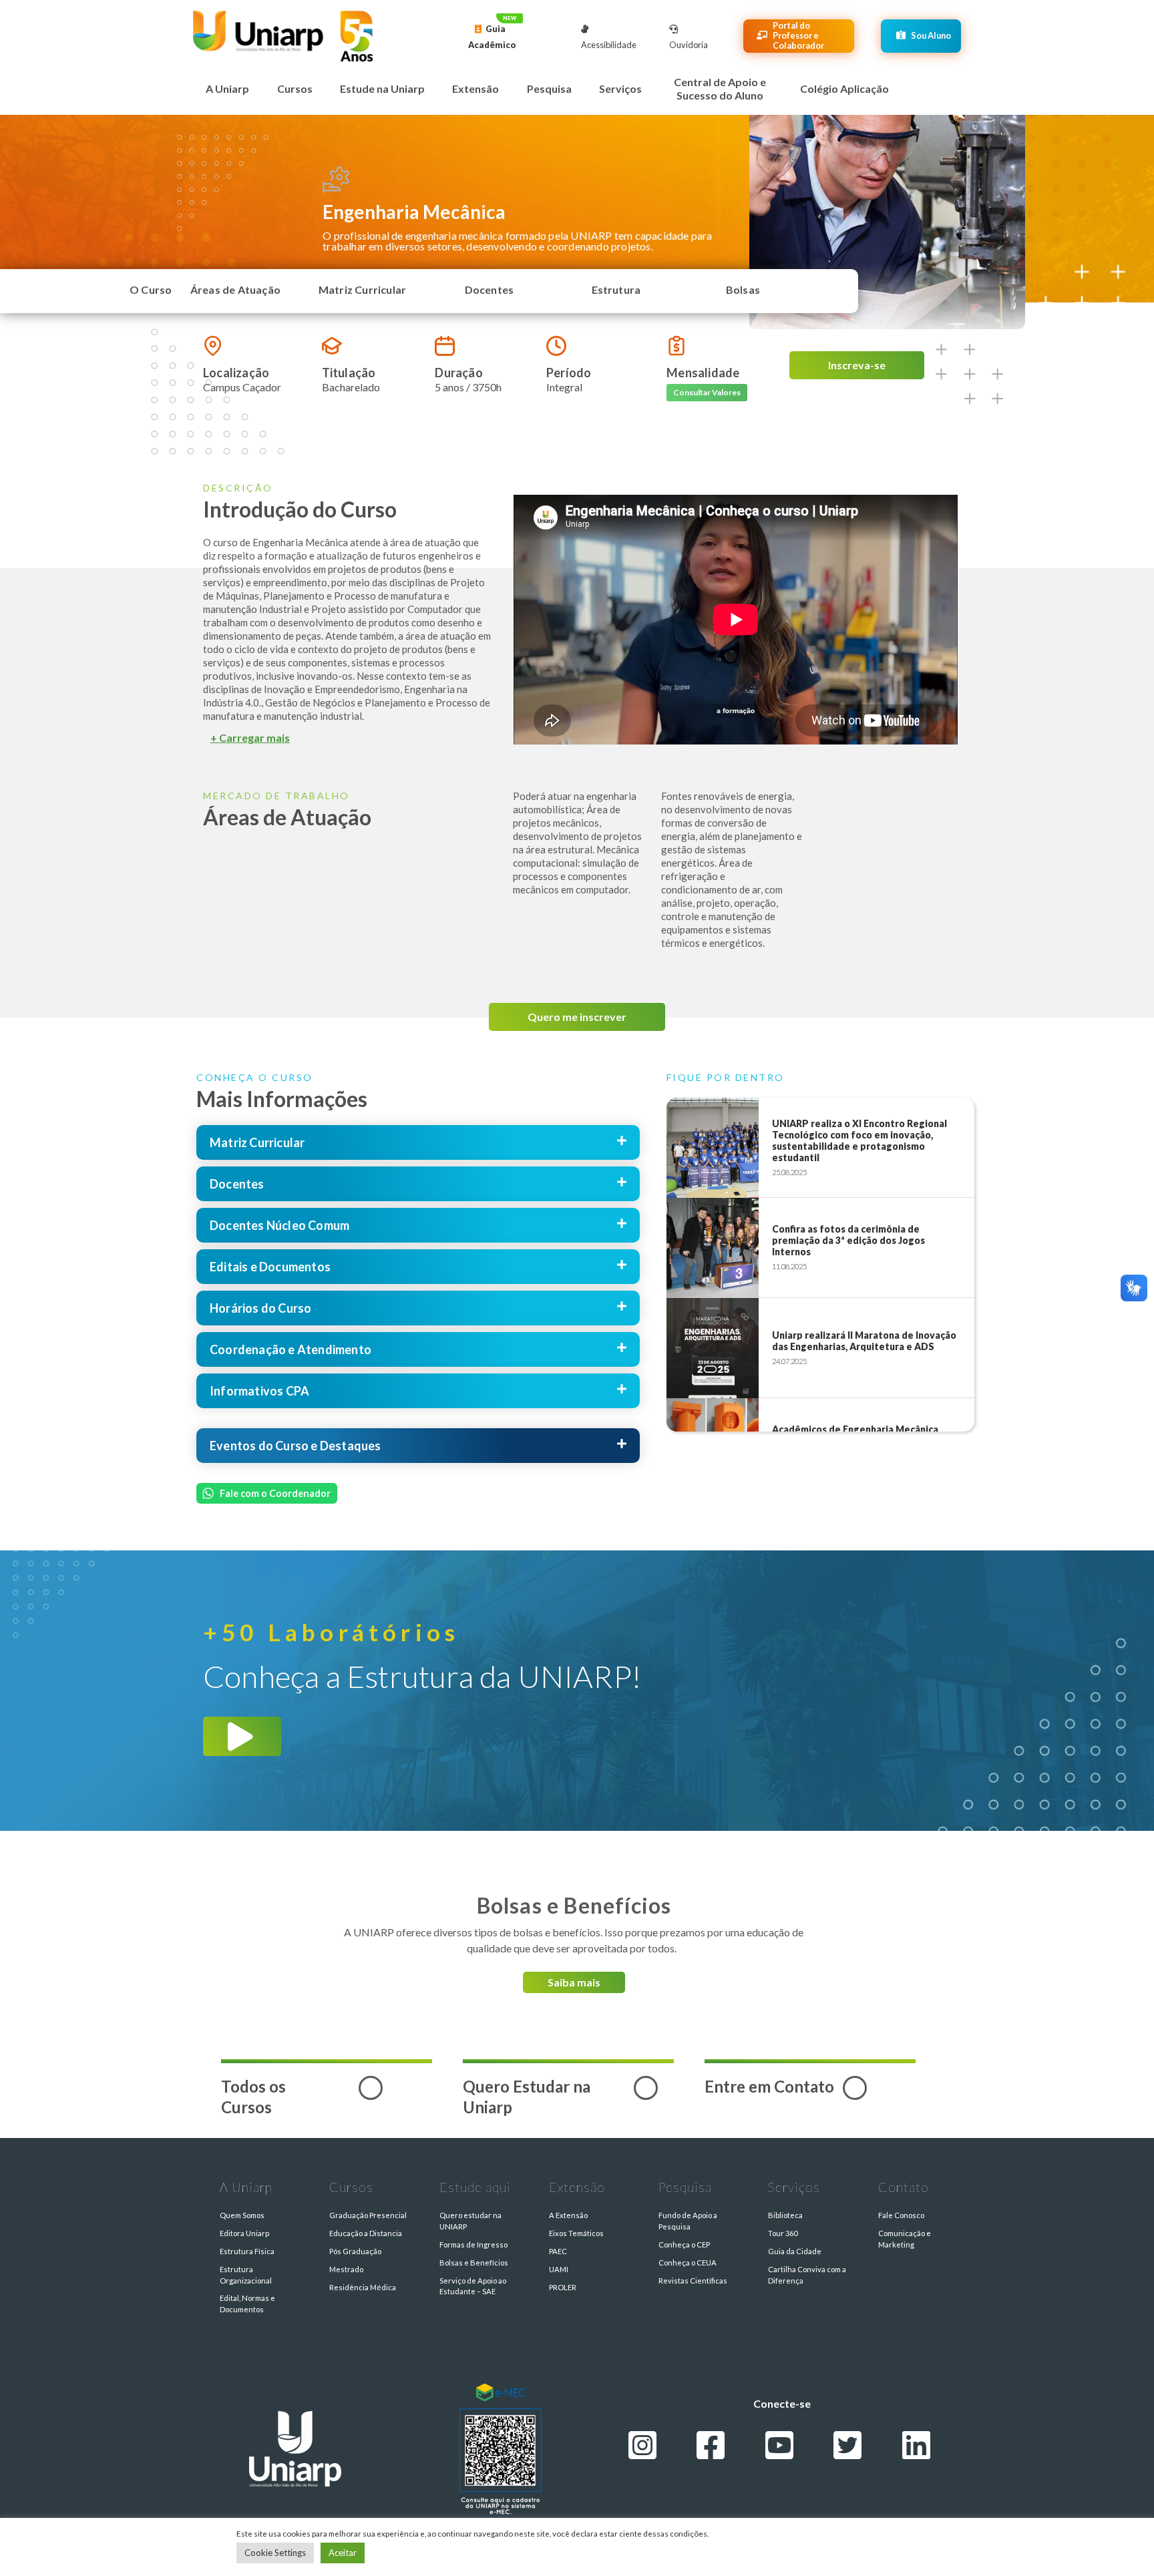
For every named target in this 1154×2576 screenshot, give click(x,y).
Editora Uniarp (244, 2233)
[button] (707, 393)
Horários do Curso (260, 1308)
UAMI (559, 2269)
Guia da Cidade (795, 2251)
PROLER (563, 2287)
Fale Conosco (901, 2215)
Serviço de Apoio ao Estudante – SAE (473, 2286)
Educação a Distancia (366, 2233)
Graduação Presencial (368, 2215)
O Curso (151, 289)
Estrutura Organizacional (246, 2275)
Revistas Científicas (693, 2281)
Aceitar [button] (343, 2553)
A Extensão (568, 2215)
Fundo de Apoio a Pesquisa (688, 2221)
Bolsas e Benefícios (474, 2263)
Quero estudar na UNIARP (470, 2221)
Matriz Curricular (362, 289)
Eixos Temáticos (576, 2233)
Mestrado (346, 2269)
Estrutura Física (247, 2251)
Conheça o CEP (684, 2244)
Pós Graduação (355, 2251)
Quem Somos (242, 2215)
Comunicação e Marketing (905, 2239)
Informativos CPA (259, 1391)
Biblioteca (785, 2215)
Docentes (490, 289)
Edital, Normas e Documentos (247, 2304)
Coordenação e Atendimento (291, 1349)
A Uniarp (227, 88)
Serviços (620, 88)
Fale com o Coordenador (275, 1493)
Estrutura (616, 289)
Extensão (475, 88)
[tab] (342, 732)
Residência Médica (363, 2287)
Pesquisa (549, 88)
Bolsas (743, 289)
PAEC (558, 2251)
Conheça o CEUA (688, 2263)
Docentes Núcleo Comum (279, 1225)
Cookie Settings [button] (275, 2553)
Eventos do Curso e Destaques (296, 1446)
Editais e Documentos (270, 1267)
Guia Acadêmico (492, 37)
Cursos (295, 88)
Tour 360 (783, 2233)
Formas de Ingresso (473, 2244)
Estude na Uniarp (382, 88)
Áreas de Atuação (235, 289)
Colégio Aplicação (844, 88)
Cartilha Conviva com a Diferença (807, 2275)
